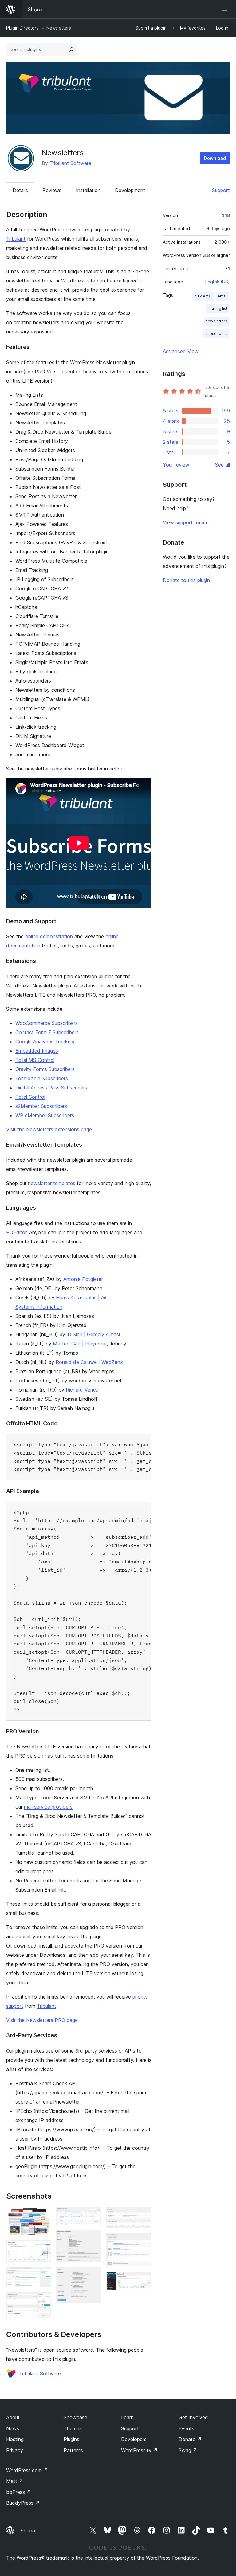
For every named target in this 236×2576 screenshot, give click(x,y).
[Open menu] (226, 9)
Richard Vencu (82, 1390)
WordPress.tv (139, 2450)
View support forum (185, 522)
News (13, 2428)
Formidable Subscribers (42, 1078)
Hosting (15, 2439)
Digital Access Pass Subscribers (51, 1088)
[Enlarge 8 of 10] (143, 2215)
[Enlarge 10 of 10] (143, 2280)
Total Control (30, 1097)
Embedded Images (37, 1051)
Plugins (71, 2439)
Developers (134, 2439)
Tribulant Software (70, 163)
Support (221, 190)
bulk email (203, 296)
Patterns (73, 2450)
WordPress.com (27, 2470)
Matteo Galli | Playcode (80, 1344)
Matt (15, 2481)
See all (222, 465)
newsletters (216, 321)
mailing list (218, 308)
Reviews (52, 190)
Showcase (75, 2417)
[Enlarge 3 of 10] (43, 2275)
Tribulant (16, 239)
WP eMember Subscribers (45, 1115)
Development (130, 190)
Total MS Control (35, 1060)
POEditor (16, 1232)
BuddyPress (23, 2503)
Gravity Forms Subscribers (45, 1069)
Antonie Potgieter (83, 1279)
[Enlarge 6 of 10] (93, 2239)
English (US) (218, 282)
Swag (188, 2450)
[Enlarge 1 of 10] (43, 2215)
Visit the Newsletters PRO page (42, 2020)
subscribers (216, 334)
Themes (73, 2428)
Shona (28, 2531)
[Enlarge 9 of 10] (143, 2241)
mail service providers (48, 1807)
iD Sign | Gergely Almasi (93, 1334)
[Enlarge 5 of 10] (93, 2215)
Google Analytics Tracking (45, 1042)
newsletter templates (52, 1183)
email (222, 296)
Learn (127, 2417)
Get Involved (193, 2417)
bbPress (19, 2492)
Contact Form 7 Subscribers (47, 1032)
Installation (88, 190)
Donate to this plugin (186, 580)
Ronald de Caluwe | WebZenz (89, 1362)
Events (186, 2428)
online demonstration (49, 936)
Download (215, 158)
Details (20, 190)
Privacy (15, 2450)
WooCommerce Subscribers (47, 1023)
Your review (176, 465)
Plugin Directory (22, 28)
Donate (190, 2439)
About (13, 2417)
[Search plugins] (71, 49)
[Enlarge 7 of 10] (93, 2275)
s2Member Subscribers (41, 1106)
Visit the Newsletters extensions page (49, 1129)
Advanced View (181, 351)
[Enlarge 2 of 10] (43, 2249)
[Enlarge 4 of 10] (43, 2301)
